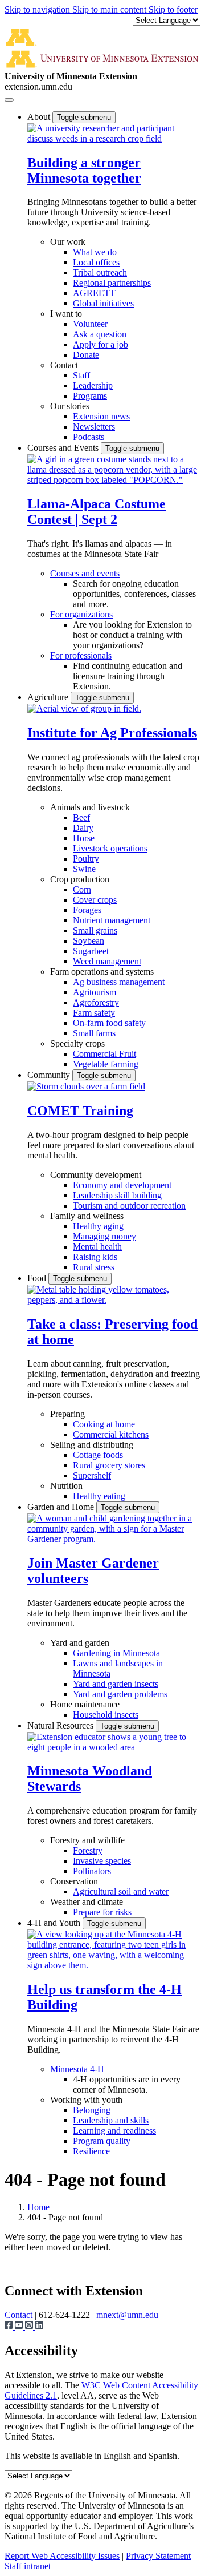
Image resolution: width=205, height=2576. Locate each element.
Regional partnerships (112, 283)
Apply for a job (101, 344)
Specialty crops (77, 1043)
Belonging (92, 2110)
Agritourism (95, 992)
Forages (87, 910)
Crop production (80, 879)
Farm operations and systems (102, 972)
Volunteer (90, 324)
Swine (84, 869)
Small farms (94, 1033)
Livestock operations (110, 848)
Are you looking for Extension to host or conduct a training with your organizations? (132, 635)
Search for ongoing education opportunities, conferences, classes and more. (134, 594)
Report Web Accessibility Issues (62, 2556)
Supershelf (92, 1475)
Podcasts (89, 437)
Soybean (89, 941)
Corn (82, 889)
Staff (81, 375)
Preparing (67, 1414)
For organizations (81, 614)
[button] (114, 138)
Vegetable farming (106, 1064)
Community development (96, 1175)
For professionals (81, 655)
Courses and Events (64, 448)
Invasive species (102, 1861)
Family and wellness (87, 1216)
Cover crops (95, 900)
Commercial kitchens (111, 1434)
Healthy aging (98, 1226)
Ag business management (119, 982)
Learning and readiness (114, 2131)
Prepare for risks (102, 1912)
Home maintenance (85, 1704)
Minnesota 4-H (77, 2069)
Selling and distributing (92, 1445)
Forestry (88, 1850)
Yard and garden (80, 1643)
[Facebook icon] (10, 2326)
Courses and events (85, 573)
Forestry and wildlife (87, 1840)
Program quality (102, 2141)
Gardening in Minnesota (116, 1653)
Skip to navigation (38, 9)
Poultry (86, 859)
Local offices (96, 262)
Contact (64, 365)
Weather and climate (87, 1902)
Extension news (101, 416)
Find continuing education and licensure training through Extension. (128, 676)
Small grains (95, 930)
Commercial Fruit (104, 1054)
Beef (81, 817)
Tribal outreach (100, 272)
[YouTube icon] (20, 2326)
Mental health (97, 1247)
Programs (90, 396)
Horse (84, 838)
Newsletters (94, 427)
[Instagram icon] (30, 2326)
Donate (86, 355)
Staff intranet (28, 2566)
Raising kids (95, 1257)
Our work (68, 242)
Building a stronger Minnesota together (84, 170)
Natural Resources (61, 1725)
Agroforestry (96, 1002)
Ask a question (100, 334)
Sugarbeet (91, 951)
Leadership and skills (111, 2120)
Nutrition (66, 1486)
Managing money (104, 1236)
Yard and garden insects (116, 1684)
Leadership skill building (117, 1195)
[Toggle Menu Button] (9, 100)
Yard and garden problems (120, 1694)
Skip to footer (173, 9)
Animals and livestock (90, 807)
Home (38, 2207)
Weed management (107, 961)
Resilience (91, 2151)
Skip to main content (110, 9)
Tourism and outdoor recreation (129, 1206)
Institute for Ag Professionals (112, 733)
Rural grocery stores (109, 1465)
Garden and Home (62, 1507)
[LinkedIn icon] (39, 2326)
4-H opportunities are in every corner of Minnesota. (127, 2084)
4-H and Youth (55, 1923)
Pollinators (92, 1871)
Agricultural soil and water (121, 1891)
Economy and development (122, 1185)
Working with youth (86, 2100)
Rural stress (94, 1267)
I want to (66, 314)
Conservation (74, 1881)
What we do (95, 252)
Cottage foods (98, 1455)
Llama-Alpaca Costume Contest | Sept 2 (97, 512)
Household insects (106, 1715)
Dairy (83, 828)
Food (38, 1278)
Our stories (70, 406)
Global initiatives (103, 303)
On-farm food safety (109, 1023)
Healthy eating (99, 1496)
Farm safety (94, 1013)
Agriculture (49, 697)
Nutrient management (112, 920)
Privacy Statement (158, 2556)
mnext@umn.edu (127, 2315)
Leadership (93, 385)
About (40, 117)
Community (50, 1075)
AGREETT (94, 293)
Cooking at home (104, 1424)
